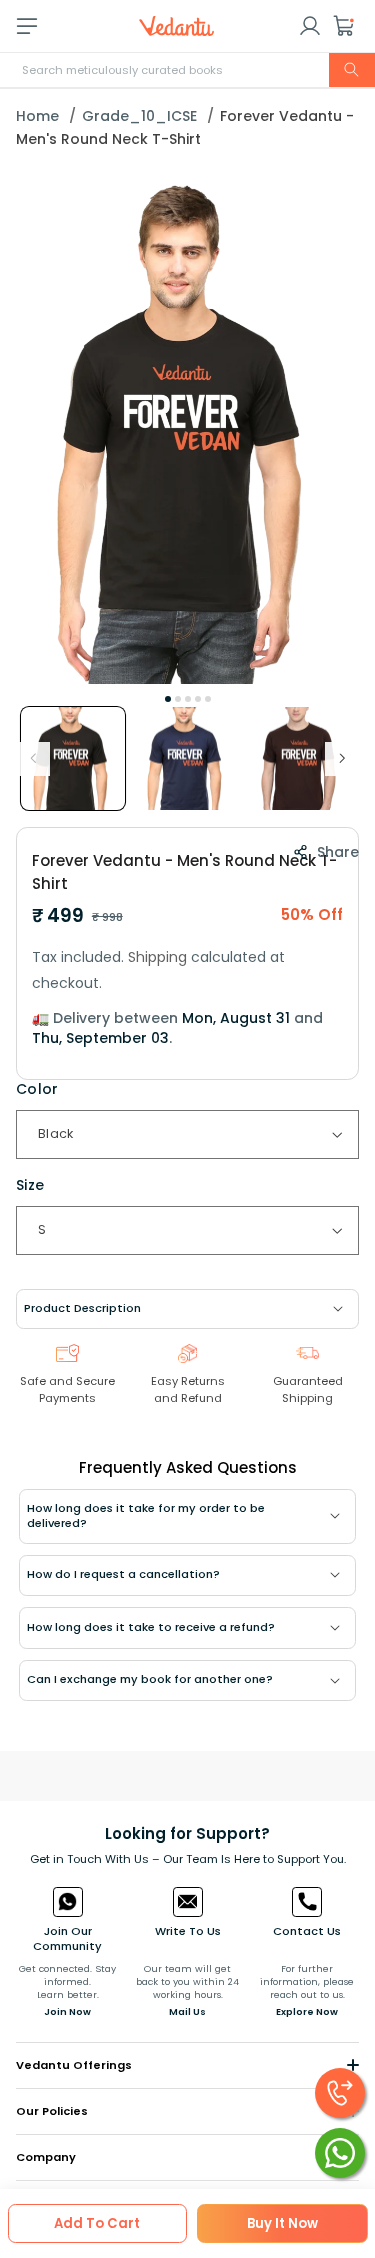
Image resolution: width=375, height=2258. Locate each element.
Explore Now (307, 2011)
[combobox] (187, 70)
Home (37, 116)
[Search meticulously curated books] (352, 70)
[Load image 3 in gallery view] (301, 759)
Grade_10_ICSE (139, 116)
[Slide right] (342, 759)
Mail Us (187, 2011)
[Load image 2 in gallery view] (187, 759)
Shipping (157, 957)
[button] (344, 26)
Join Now (67, 2011)
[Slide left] (33, 759)
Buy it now (282, 2223)
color (37, 1089)
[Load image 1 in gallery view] (73, 759)
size (30, 1185)
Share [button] (338, 852)
